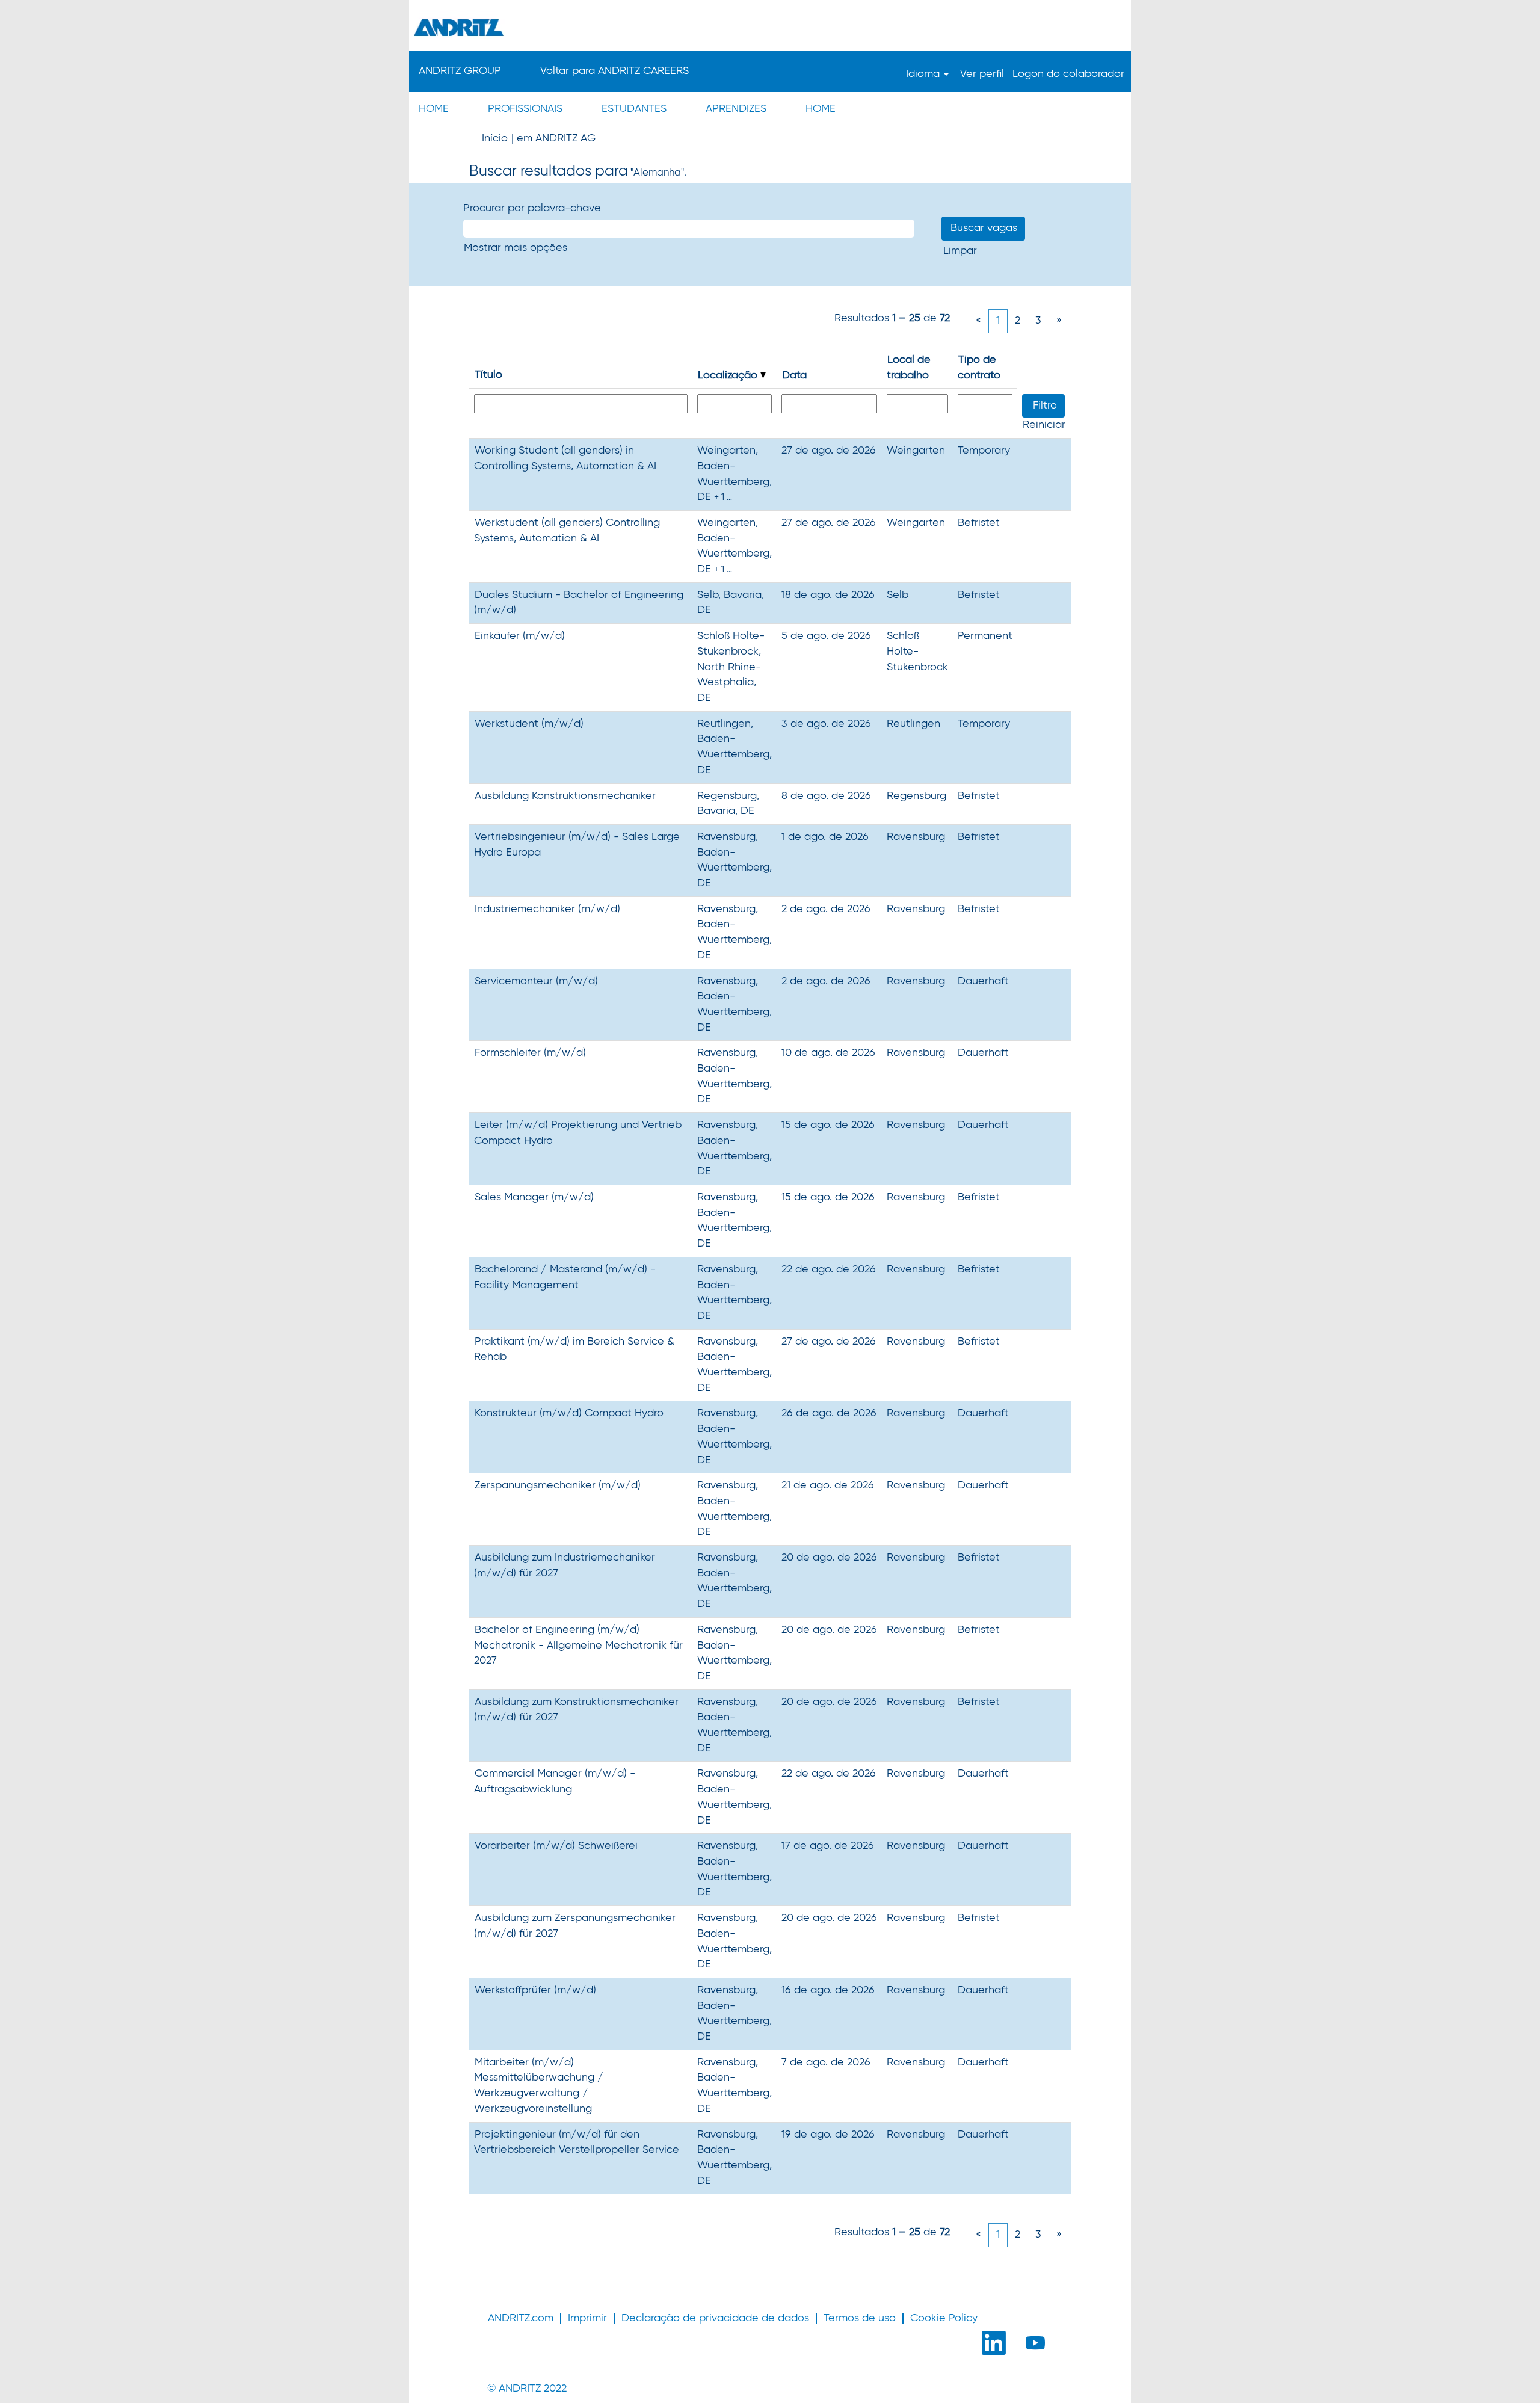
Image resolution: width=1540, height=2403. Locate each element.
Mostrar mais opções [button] (516, 248)
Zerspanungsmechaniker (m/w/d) (558, 1485)
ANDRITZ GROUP (460, 71)
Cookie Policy (944, 2318)
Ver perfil (982, 74)
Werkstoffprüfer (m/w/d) (535, 1990)
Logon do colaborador (1068, 74)
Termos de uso (860, 2318)
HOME (434, 109)
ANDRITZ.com (521, 2318)
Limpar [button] (960, 251)
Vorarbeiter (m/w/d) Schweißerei (556, 1846)
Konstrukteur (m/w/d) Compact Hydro (569, 1413)
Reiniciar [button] (1044, 425)
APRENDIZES (736, 109)
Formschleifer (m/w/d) (530, 1053)
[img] (770, 27)
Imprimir (587, 2318)
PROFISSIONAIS (525, 109)
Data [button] (794, 375)
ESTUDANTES (634, 109)
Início (495, 138)
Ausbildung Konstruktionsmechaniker (565, 796)
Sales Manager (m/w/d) (534, 1197)
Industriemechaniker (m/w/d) (547, 909)
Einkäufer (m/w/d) (520, 636)
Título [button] (488, 375)
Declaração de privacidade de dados (715, 2318)
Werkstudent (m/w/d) (529, 724)
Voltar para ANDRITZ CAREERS (614, 71)
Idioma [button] (924, 74)
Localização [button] (729, 375)
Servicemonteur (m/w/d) (536, 981)
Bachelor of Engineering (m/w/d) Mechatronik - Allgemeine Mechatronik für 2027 (578, 1645)
